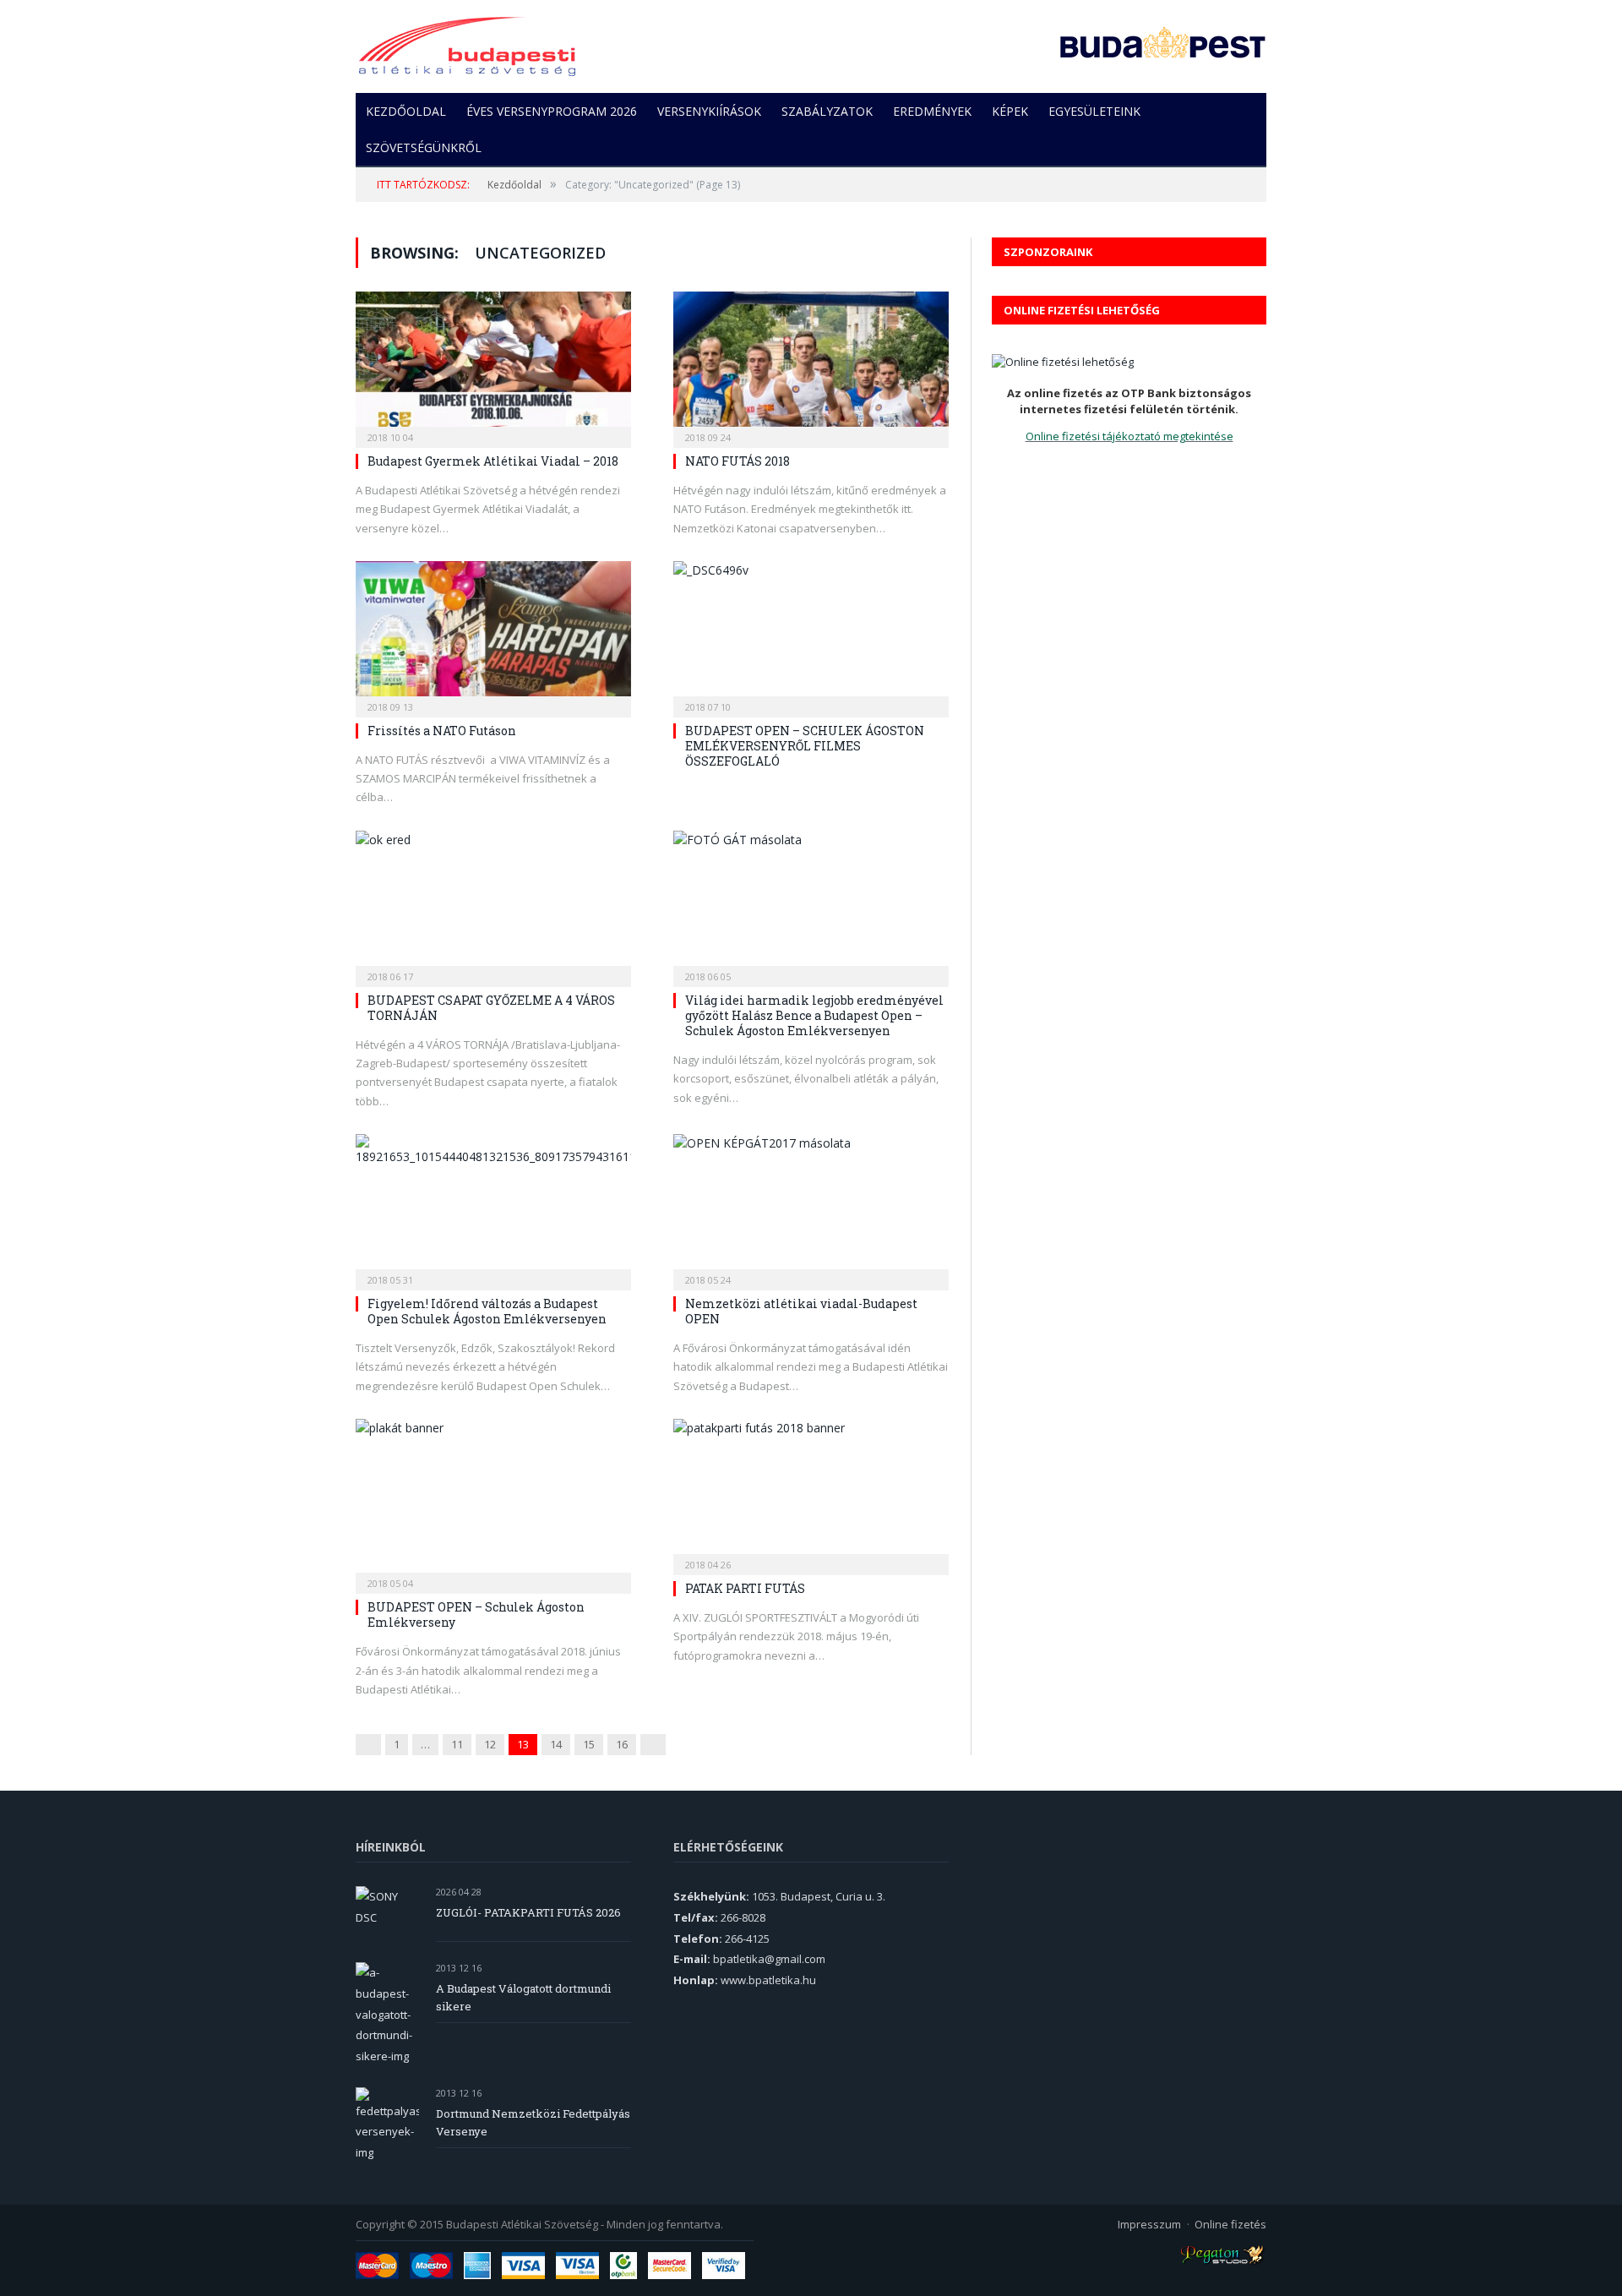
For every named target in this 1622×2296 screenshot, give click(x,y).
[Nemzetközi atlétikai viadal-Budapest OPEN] (811, 1207)
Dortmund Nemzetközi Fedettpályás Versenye (533, 2122)
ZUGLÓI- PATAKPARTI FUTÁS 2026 (528, 1912)
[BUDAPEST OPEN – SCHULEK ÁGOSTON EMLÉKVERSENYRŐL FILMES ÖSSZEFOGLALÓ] (811, 634)
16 (622, 1744)
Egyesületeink (1094, 111)
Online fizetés (1230, 2224)
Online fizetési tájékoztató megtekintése (1129, 436)
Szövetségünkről (424, 147)
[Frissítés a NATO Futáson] (493, 634)
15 (589, 1744)
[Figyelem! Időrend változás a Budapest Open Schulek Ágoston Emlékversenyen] (493, 1207)
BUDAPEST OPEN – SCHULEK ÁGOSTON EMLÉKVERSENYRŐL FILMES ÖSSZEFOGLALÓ (805, 746)
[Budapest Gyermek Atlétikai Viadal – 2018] (493, 364)
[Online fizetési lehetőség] (1063, 362)
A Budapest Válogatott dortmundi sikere (523, 1997)
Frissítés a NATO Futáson (442, 731)
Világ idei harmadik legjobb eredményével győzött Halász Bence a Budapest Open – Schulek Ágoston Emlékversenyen (814, 1015)
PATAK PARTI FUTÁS (745, 1588)
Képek (1010, 111)
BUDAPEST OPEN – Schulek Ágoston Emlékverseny (476, 1614)
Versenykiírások (709, 111)
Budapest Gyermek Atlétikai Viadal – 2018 (493, 461)
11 (457, 1744)
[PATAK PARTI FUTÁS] (811, 1492)
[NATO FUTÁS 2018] (811, 364)
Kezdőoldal (406, 111)
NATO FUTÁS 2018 (738, 461)
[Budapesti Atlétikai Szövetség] (467, 42)
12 (490, 1744)
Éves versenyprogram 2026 (552, 111)
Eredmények (932, 111)
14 (556, 1744)
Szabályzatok (827, 111)
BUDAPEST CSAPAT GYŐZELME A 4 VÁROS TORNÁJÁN (491, 1008)
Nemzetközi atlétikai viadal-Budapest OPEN (801, 1311)
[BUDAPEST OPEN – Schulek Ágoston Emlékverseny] (493, 1501)
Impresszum (1149, 2224)
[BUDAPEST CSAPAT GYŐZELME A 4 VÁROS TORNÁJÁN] (493, 903)
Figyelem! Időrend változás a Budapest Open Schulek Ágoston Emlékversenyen (487, 1311)
